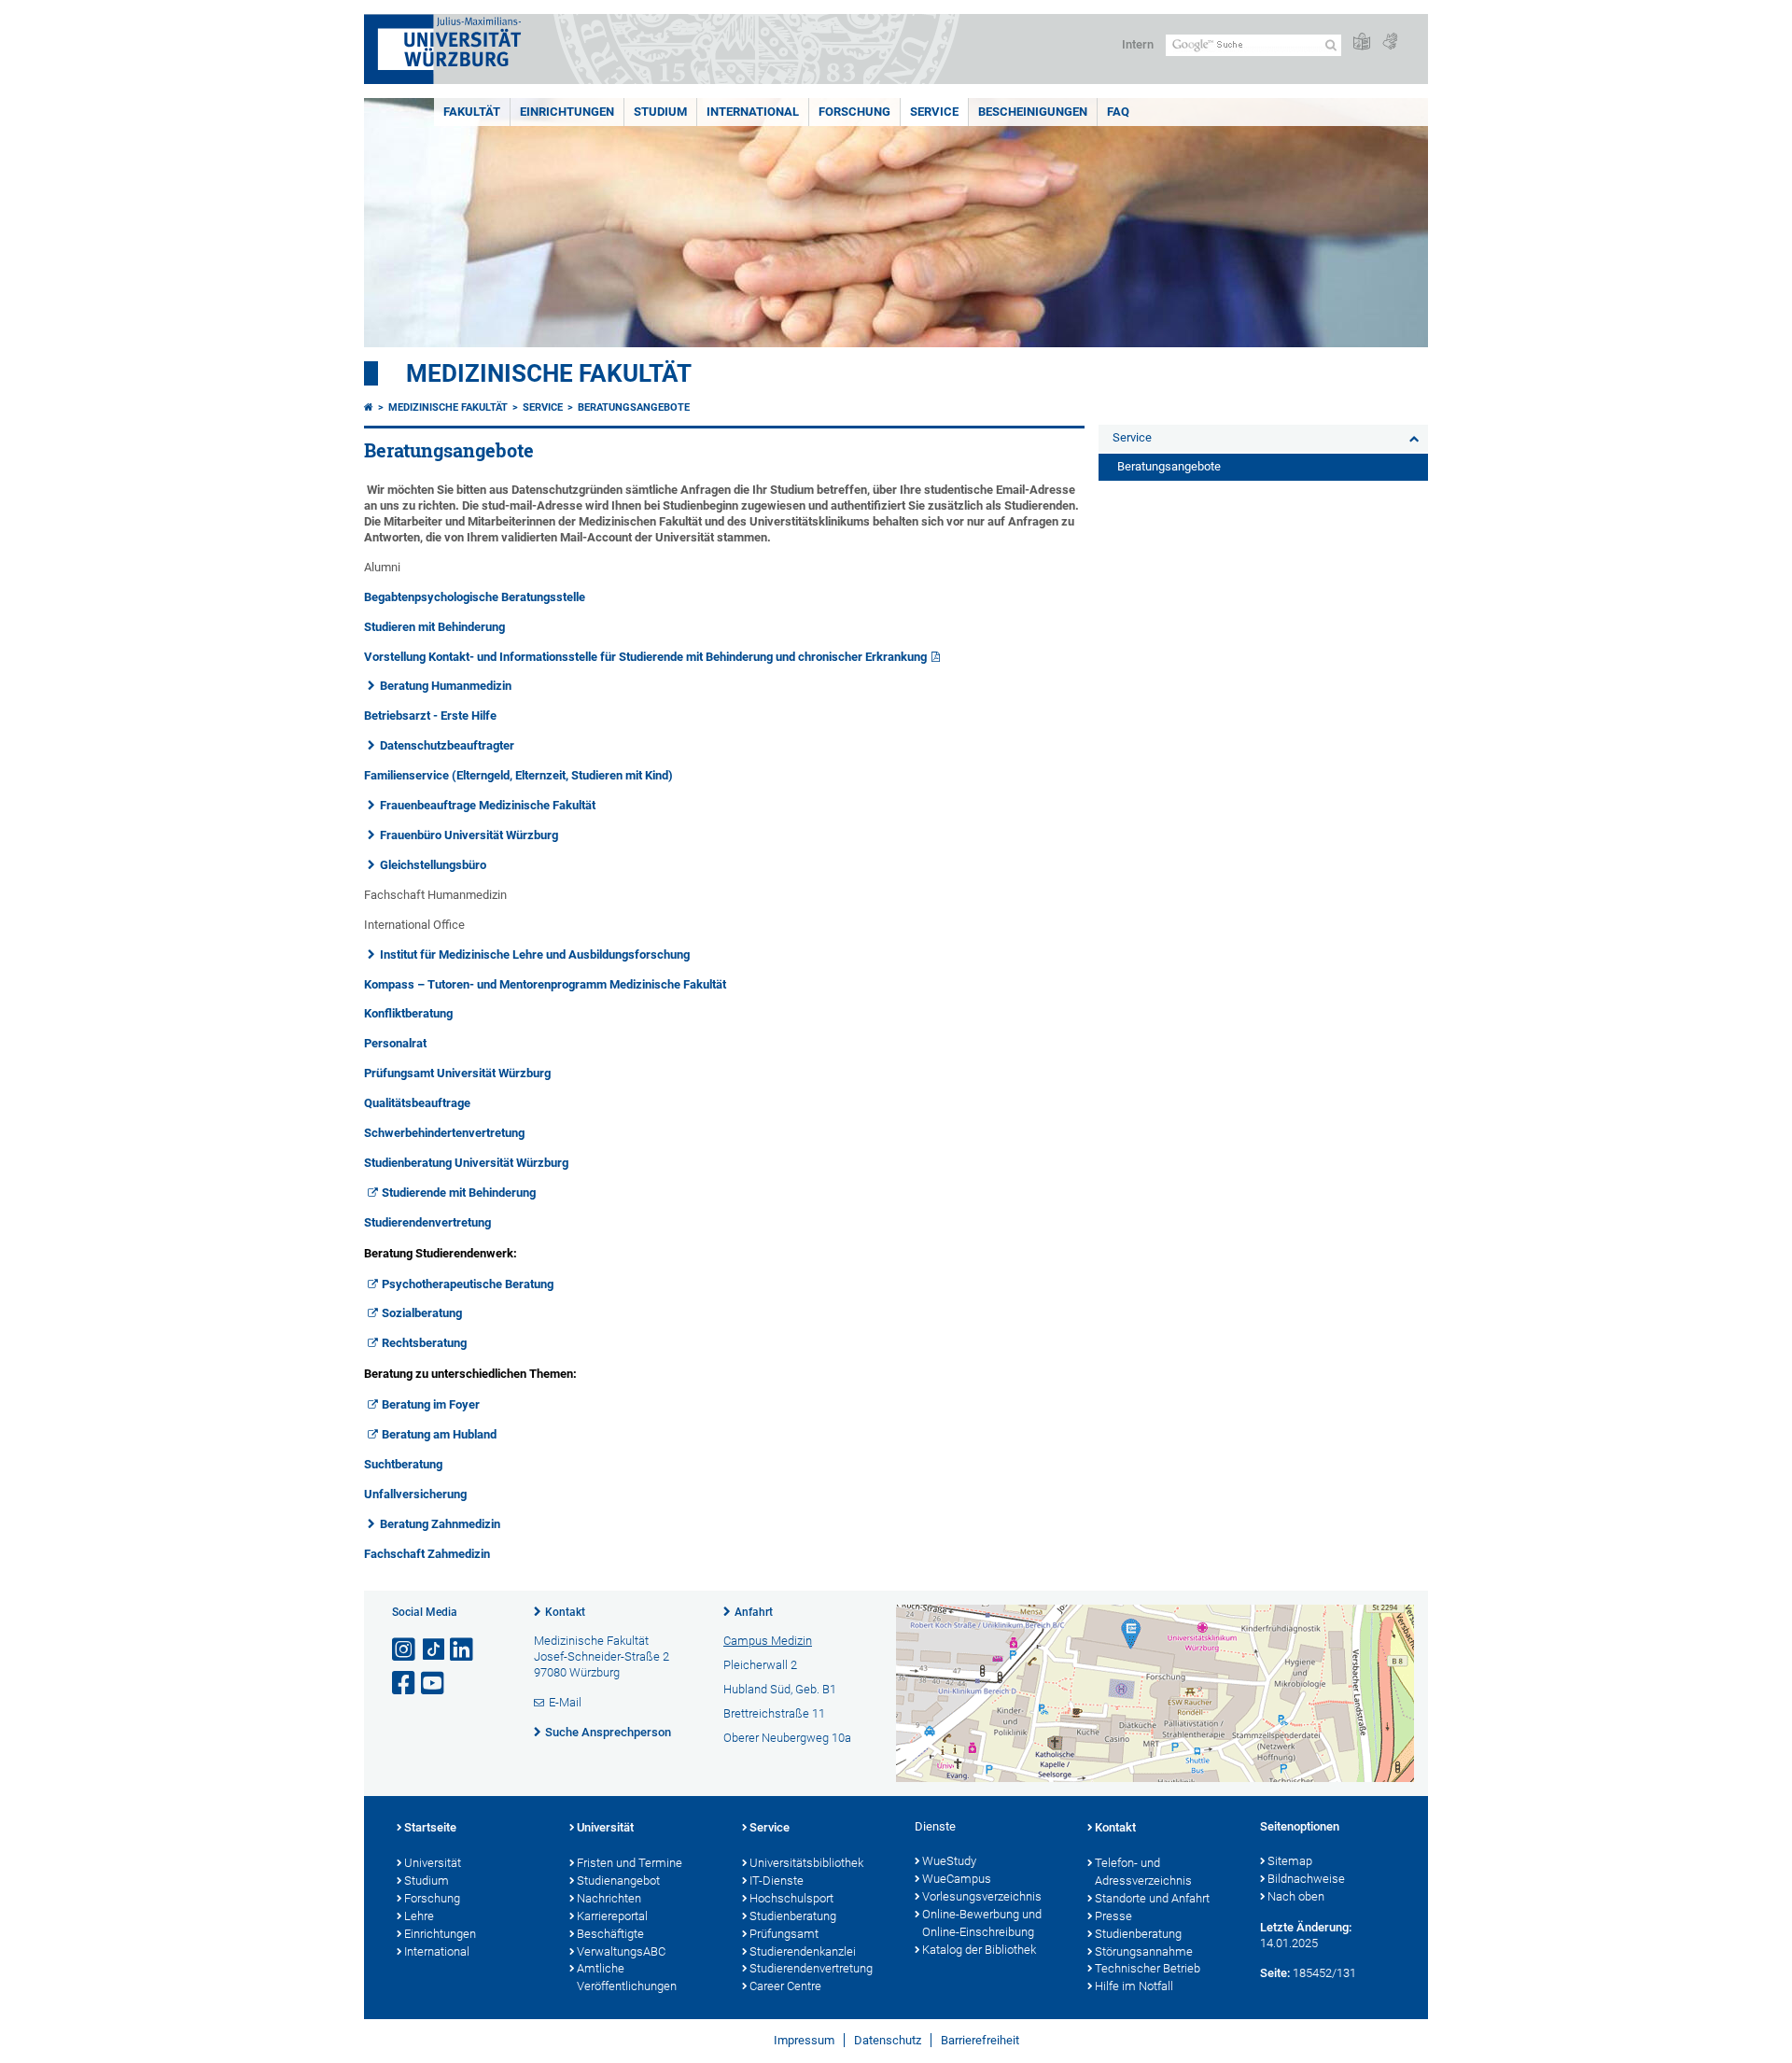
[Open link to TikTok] (434, 1650)
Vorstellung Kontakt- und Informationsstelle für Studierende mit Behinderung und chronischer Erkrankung (645, 657)
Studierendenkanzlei (803, 1951)
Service (934, 112)
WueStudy (949, 1861)
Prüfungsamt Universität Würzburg (457, 1073)
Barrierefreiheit (980, 2040)
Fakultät (472, 112)
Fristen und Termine (630, 1863)
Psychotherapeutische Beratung (468, 1284)
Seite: (1275, 1973)
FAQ (1118, 112)
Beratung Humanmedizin (446, 686)
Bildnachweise (1306, 1879)
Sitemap (1290, 1861)
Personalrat (395, 1043)
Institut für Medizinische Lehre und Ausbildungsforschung (535, 954)
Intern (1138, 44)
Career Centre (785, 1986)
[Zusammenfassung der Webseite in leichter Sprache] (1362, 42)
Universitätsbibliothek (806, 1863)
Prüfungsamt (784, 1934)
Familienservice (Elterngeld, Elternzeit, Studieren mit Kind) (518, 775)
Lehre (419, 1916)
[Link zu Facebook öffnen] (405, 1684)
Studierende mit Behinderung (459, 1193)
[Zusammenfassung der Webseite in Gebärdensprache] (1390, 42)
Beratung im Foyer (431, 1404)
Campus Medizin (768, 1641)
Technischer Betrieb (1148, 1968)
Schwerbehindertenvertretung (444, 1133)
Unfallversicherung (415, 1494)
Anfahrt (754, 1612)
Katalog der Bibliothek (979, 1950)
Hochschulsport (791, 1898)
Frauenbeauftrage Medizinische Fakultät (488, 805)
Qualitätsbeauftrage (417, 1103)
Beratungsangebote (634, 407)
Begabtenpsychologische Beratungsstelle (475, 597)
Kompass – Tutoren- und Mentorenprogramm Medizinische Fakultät (545, 984)
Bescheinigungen (1033, 112)
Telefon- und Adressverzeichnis (1143, 1872)
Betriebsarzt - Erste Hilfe (430, 716)
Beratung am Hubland (439, 1434)
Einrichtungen (567, 112)
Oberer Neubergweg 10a (787, 1738)
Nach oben (1296, 1896)
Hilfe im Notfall (1134, 1986)
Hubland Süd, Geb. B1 (780, 1689)
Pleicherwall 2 (760, 1665)
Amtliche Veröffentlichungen (627, 1977)
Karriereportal (612, 1916)
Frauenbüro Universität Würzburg (469, 835)
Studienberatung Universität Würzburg (466, 1163)
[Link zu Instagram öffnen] (405, 1650)
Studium (660, 112)
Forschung (854, 112)
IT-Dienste (777, 1881)
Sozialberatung (422, 1313)
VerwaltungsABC (621, 1951)
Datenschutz (888, 2040)
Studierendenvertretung (427, 1222)
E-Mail (565, 1702)
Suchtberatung (403, 1464)
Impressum (804, 2040)
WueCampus (957, 1879)
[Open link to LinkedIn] (463, 1650)
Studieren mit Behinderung (434, 627)
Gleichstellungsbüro (433, 865)
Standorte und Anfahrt (1152, 1898)
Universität (433, 1863)
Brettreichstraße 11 (774, 1713)
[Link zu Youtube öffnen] (434, 1684)
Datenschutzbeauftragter (447, 745)
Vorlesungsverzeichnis (982, 1896)
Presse (1113, 1916)
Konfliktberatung (408, 1013)
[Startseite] (369, 407)
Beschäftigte (610, 1934)
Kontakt (565, 1612)
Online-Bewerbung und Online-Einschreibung (982, 1923)
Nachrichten (609, 1898)
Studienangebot (618, 1881)
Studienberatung (793, 1916)
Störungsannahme (1144, 1951)
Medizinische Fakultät (549, 373)
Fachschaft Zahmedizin (427, 1554)
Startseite (430, 1827)
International (753, 112)
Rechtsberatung (424, 1343)
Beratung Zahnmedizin (440, 1524)
